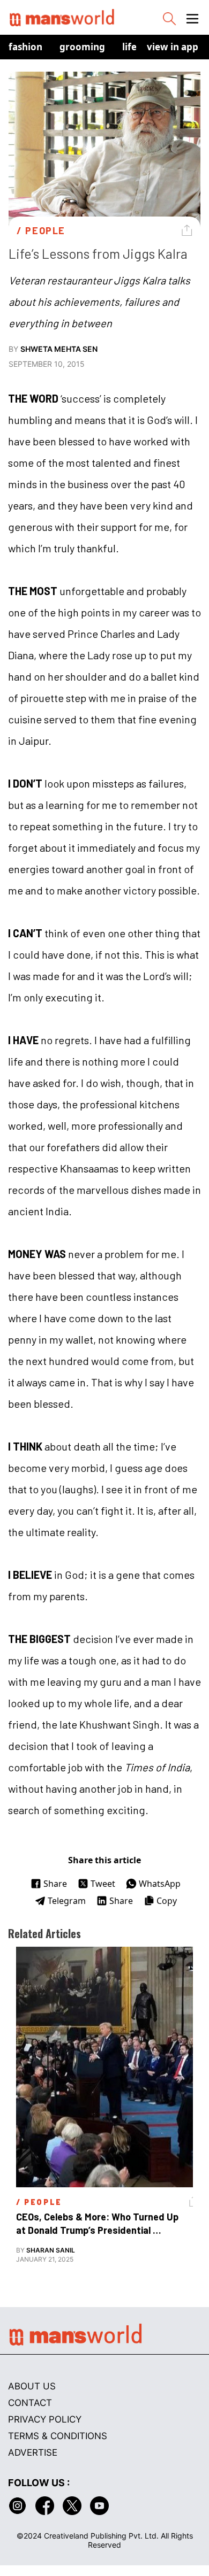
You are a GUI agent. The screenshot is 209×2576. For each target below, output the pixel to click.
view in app (173, 47)
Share (55, 1884)
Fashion (25, 47)
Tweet (103, 1884)
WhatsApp (160, 1884)
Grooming (82, 47)
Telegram (67, 1901)
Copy (167, 1901)
